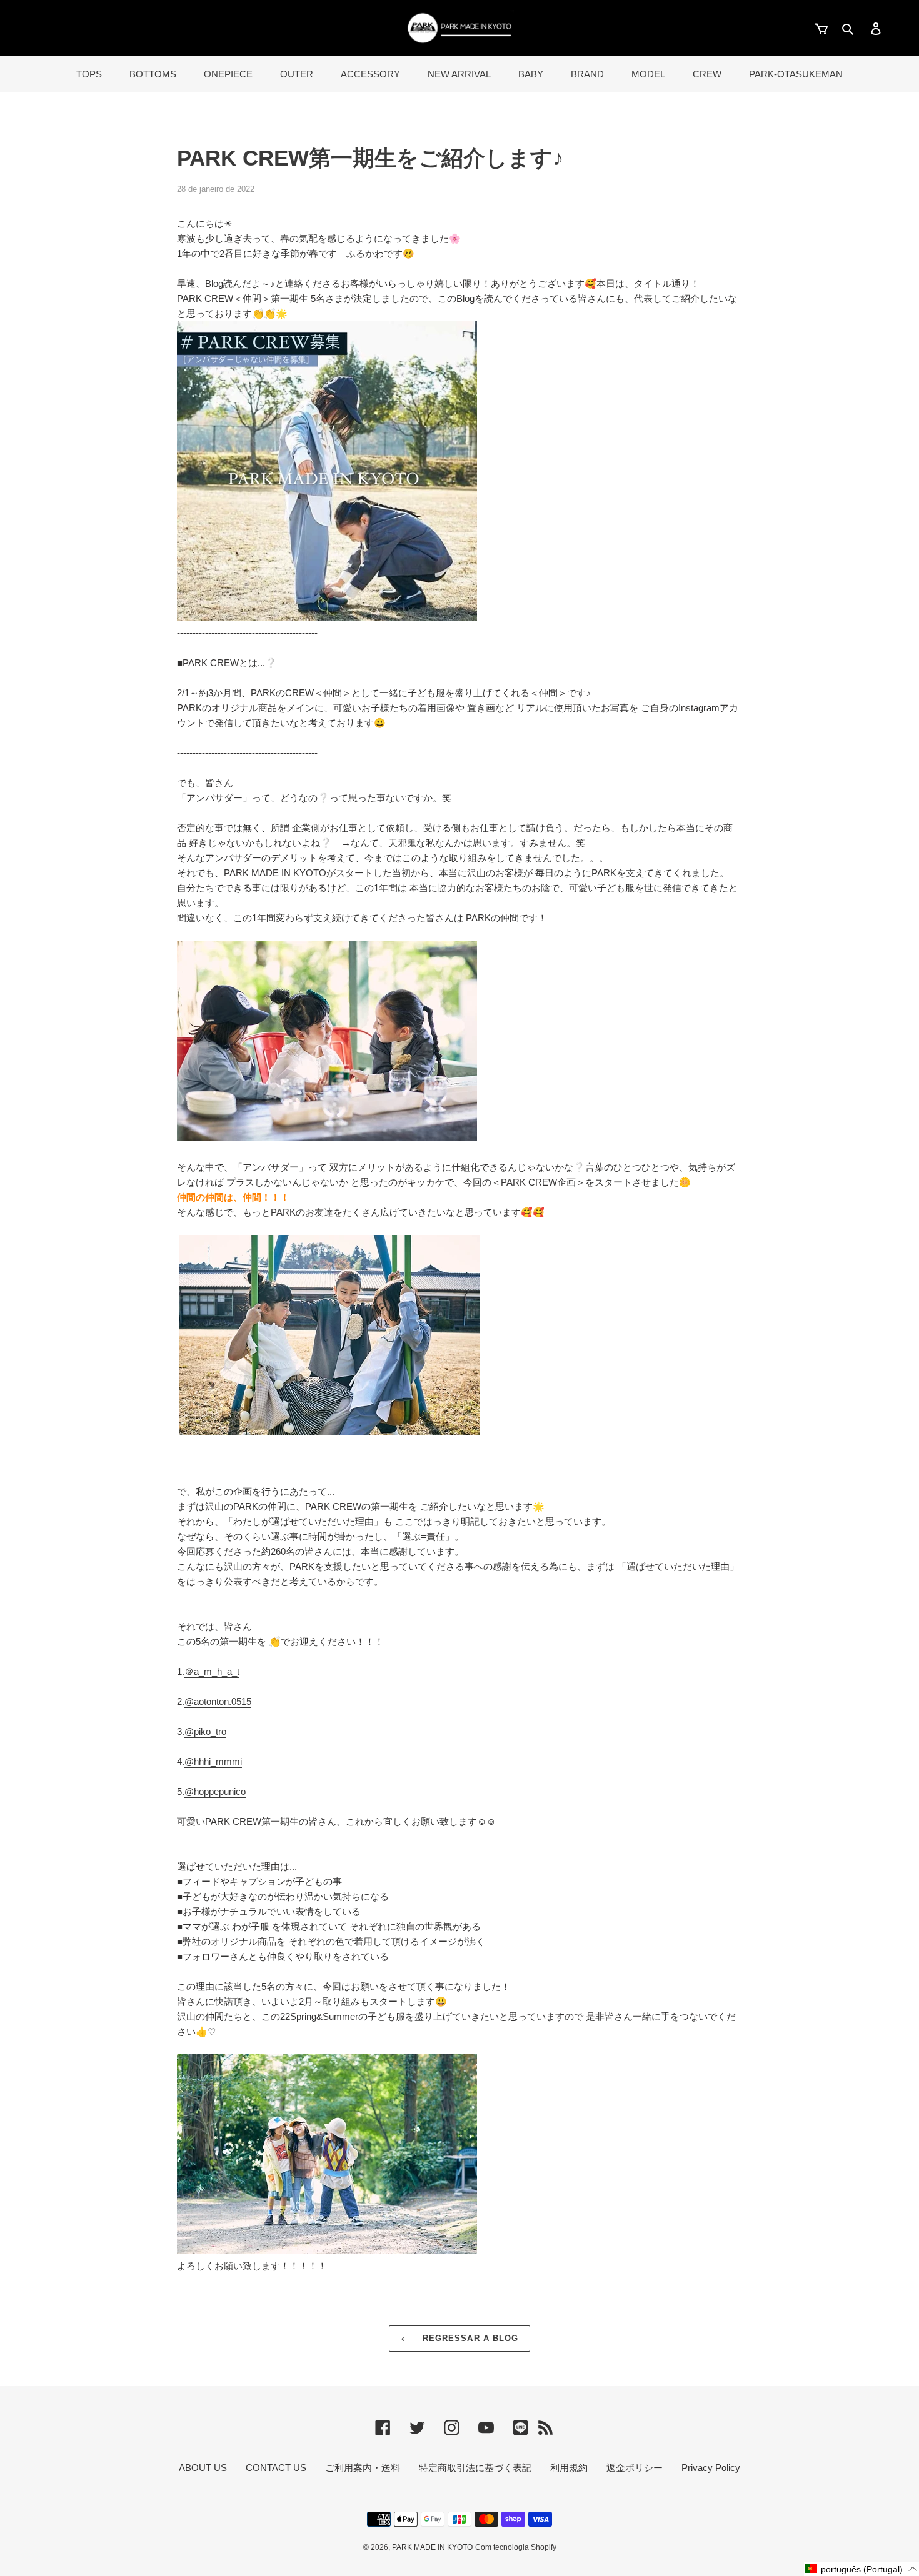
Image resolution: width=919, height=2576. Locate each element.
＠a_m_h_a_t (212, 1671)
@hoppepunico (215, 1791)
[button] (861, 2569)
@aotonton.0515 (218, 1701)
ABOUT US (203, 2468)
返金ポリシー (635, 2468)
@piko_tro (205, 1731)
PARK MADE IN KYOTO (432, 2547)
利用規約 (569, 2468)
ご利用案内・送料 (363, 2468)
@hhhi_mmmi (213, 1761)
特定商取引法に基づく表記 (475, 2468)
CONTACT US (276, 2468)
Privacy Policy (711, 2468)
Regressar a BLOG (469, 2338)
